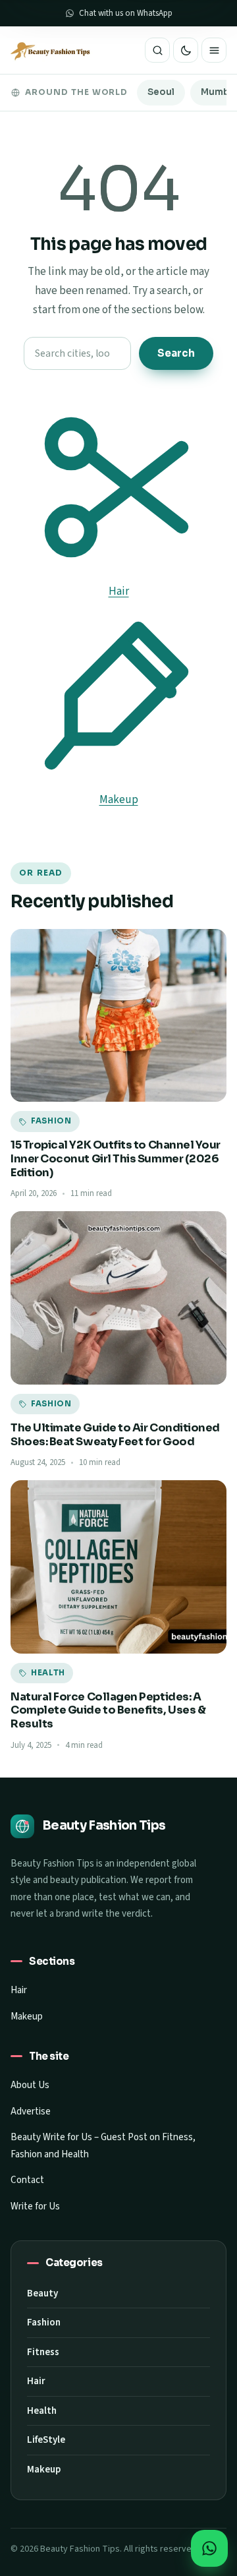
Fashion (44, 2322)
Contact (27, 2180)
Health (42, 2411)
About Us (30, 2085)
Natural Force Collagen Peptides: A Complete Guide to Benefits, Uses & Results (108, 1710)
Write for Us (35, 2206)
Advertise (31, 2112)
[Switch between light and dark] (186, 50)
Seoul (161, 92)
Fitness (43, 2352)
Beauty (42, 2293)
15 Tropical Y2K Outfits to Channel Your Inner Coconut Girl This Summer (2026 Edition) (116, 1158)
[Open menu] (214, 50)
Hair (19, 1990)
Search (176, 353)
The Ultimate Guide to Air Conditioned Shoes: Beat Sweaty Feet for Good (115, 1435)
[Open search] (157, 50)
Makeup (27, 2017)
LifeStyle (46, 2440)
